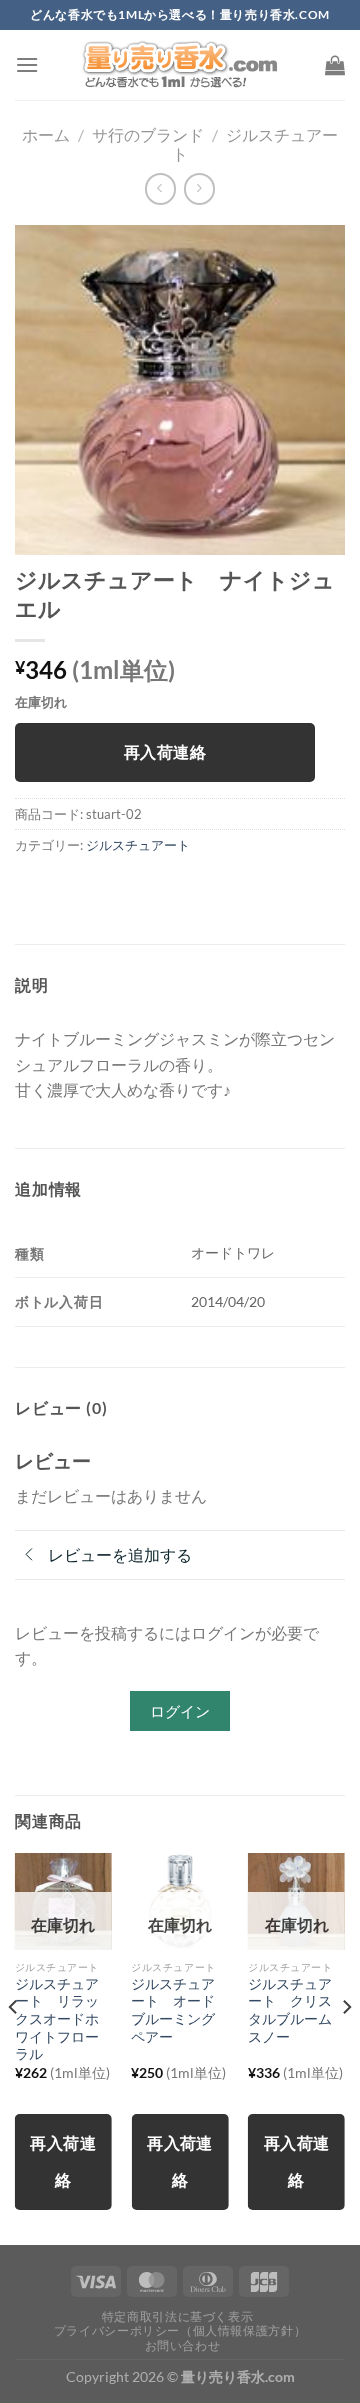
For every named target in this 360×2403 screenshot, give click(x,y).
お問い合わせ (183, 2345)
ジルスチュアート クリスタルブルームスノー (290, 2010)
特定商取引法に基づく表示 (177, 2316)
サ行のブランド (148, 134)
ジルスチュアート (138, 845)
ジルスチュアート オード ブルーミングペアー (179, 2010)
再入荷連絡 (165, 752)
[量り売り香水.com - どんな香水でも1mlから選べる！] (180, 65)
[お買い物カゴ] (335, 65)
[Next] (346, 2047)
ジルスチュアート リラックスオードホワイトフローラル (57, 2019)
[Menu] (27, 64)
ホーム (46, 134)
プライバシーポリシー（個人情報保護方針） (180, 2330)
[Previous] (14, 2047)
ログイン (180, 1711)
